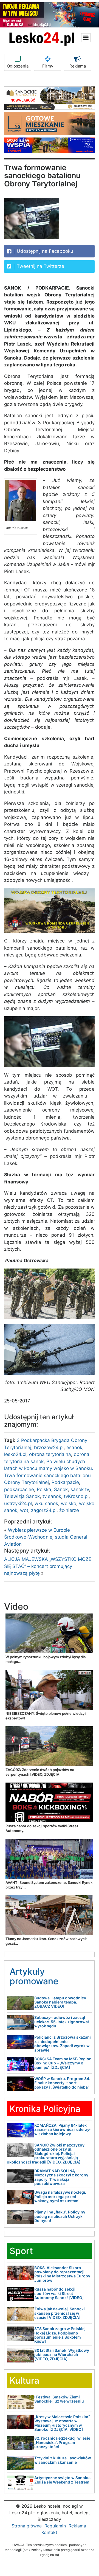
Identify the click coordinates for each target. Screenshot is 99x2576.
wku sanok (46, 1503)
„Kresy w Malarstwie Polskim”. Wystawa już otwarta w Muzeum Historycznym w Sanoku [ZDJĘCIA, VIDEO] (62, 2423)
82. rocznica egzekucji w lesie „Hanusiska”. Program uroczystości (62, 2442)
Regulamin (55, 2526)
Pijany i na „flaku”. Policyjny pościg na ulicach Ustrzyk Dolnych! (60, 2216)
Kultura (24, 2380)
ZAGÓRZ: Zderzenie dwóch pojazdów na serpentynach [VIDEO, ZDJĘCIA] (40, 1772)
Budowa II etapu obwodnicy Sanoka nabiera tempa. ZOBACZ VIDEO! (60, 2002)
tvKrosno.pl (76, 1496)
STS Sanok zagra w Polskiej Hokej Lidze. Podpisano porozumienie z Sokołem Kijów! (60, 2335)
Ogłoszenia (18, 66)
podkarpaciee (19, 1489)
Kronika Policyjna (45, 2109)
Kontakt (49, 2532)
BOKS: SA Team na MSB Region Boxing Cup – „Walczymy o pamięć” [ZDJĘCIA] (63, 2063)
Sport (21, 2251)
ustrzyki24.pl (18, 1503)
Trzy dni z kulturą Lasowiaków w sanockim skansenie (63, 2460)
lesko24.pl (15, 1454)
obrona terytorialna (50, 1454)
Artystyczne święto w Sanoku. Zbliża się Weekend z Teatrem (63, 2480)
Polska (44, 1489)
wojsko (69, 1503)
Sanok (61, 1489)
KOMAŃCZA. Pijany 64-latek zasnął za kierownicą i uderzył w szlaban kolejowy (62, 2129)
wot (24, 1510)
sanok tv (80, 1489)
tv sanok (52, 1496)
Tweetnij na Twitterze (40, 266)
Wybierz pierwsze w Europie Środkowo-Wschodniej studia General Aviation (46, 1537)
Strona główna (27, 2526)
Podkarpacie (65, 1482)
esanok (74, 1447)
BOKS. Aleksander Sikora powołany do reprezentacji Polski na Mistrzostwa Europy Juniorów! (62, 2274)
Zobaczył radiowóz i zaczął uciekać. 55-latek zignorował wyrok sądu (62, 2022)
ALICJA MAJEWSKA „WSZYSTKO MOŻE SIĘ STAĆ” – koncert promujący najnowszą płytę (48, 1566)
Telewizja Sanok (22, 1496)
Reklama (78, 66)
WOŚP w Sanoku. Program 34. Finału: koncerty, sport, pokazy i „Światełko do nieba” (62, 2083)
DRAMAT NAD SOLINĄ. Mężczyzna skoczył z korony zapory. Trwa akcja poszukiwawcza (61, 2177)
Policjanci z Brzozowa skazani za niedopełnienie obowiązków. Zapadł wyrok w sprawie (63, 2043)
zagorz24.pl (44, 1510)
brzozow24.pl (49, 1447)
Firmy (48, 66)
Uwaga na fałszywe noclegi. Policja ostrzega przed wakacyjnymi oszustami (60, 2196)
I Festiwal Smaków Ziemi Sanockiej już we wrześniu (59, 2399)
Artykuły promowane (34, 1976)
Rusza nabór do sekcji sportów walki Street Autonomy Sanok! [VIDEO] (59, 2293)
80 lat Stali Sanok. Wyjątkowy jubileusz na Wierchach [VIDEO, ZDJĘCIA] (62, 2355)
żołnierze (69, 1510)
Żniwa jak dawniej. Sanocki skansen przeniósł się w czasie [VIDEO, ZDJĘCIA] (60, 2313)
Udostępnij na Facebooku (44, 251)
